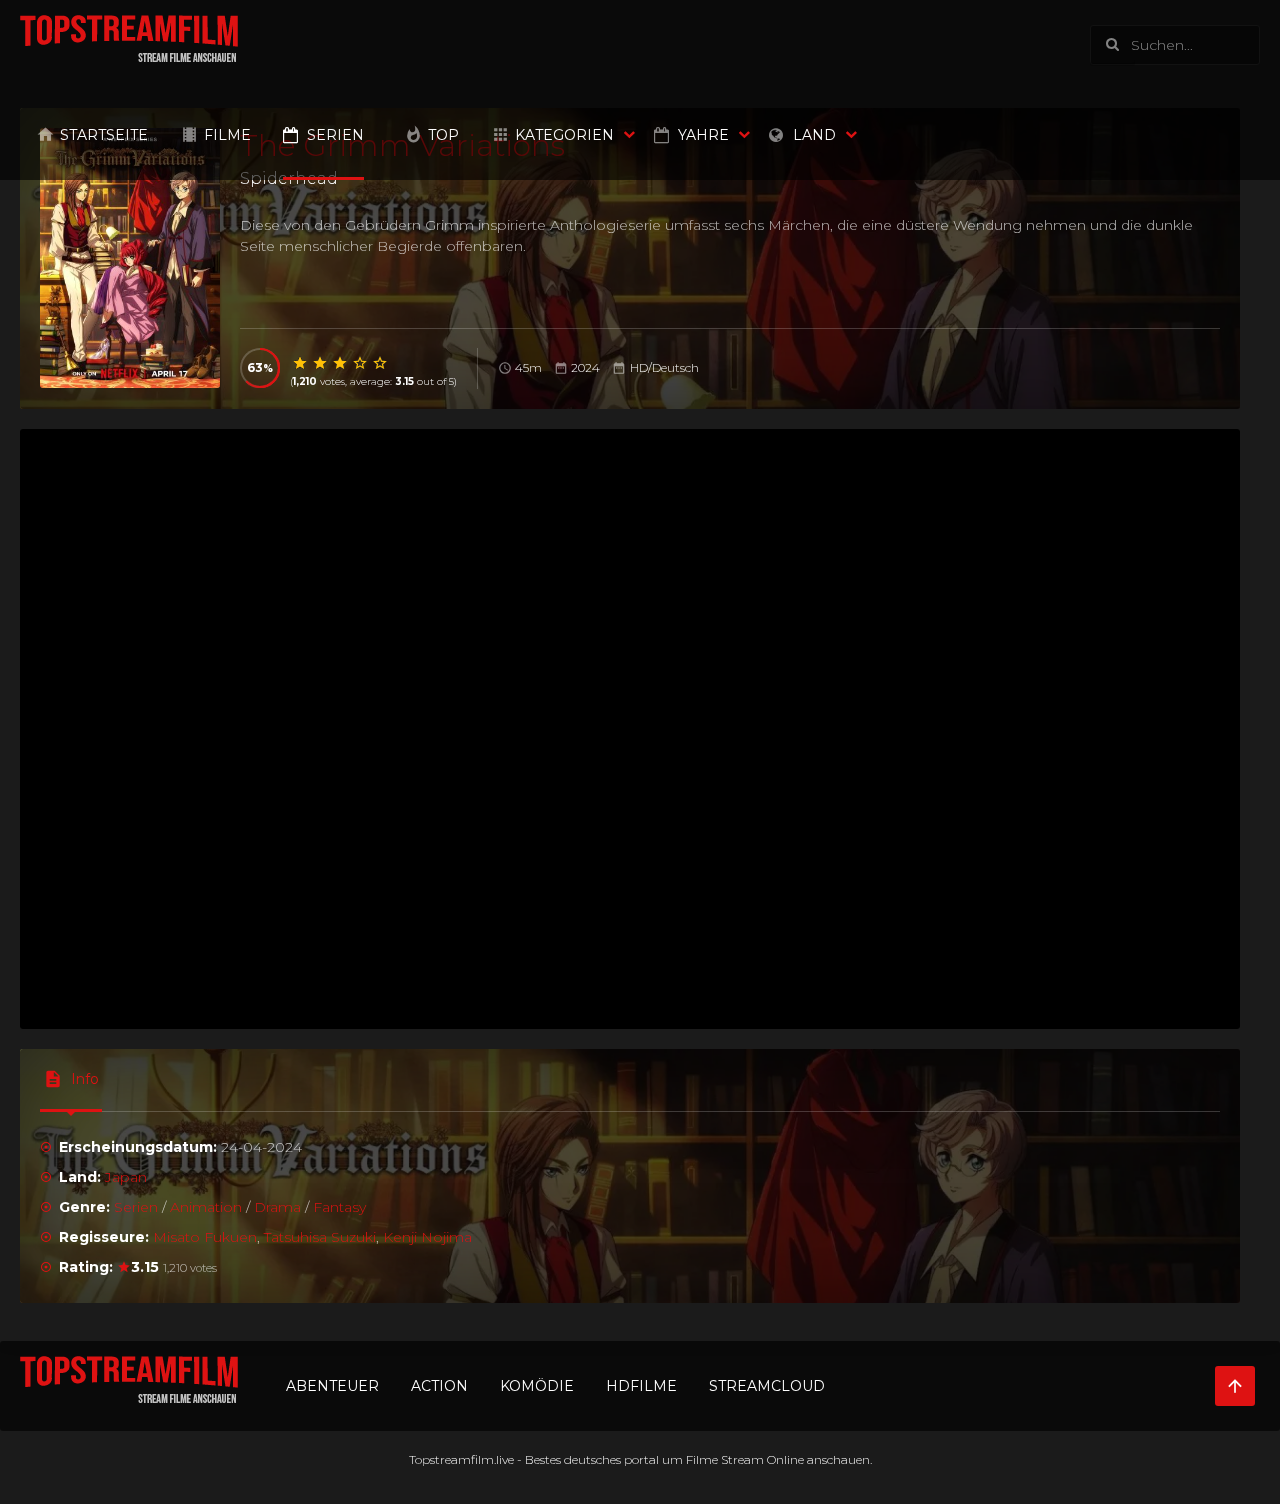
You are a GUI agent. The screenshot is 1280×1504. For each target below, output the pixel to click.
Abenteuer (332, 1386)
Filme (227, 135)
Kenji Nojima (427, 1237)
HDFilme (641, 1386)
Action (439, 1386)
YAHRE (703, 135)
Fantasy (339, 1207)
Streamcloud (767, 1386)
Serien (335, 135)
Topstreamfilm (451, 1459)
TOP (443, 135)
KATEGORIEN (564, 135)
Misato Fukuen (205, 1237)
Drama (277, 1207)
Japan (126, 1177)
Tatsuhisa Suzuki (320, 1237)
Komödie (537, 1386)
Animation (206, 1207)
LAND (814, 135)
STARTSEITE (104, 135)
